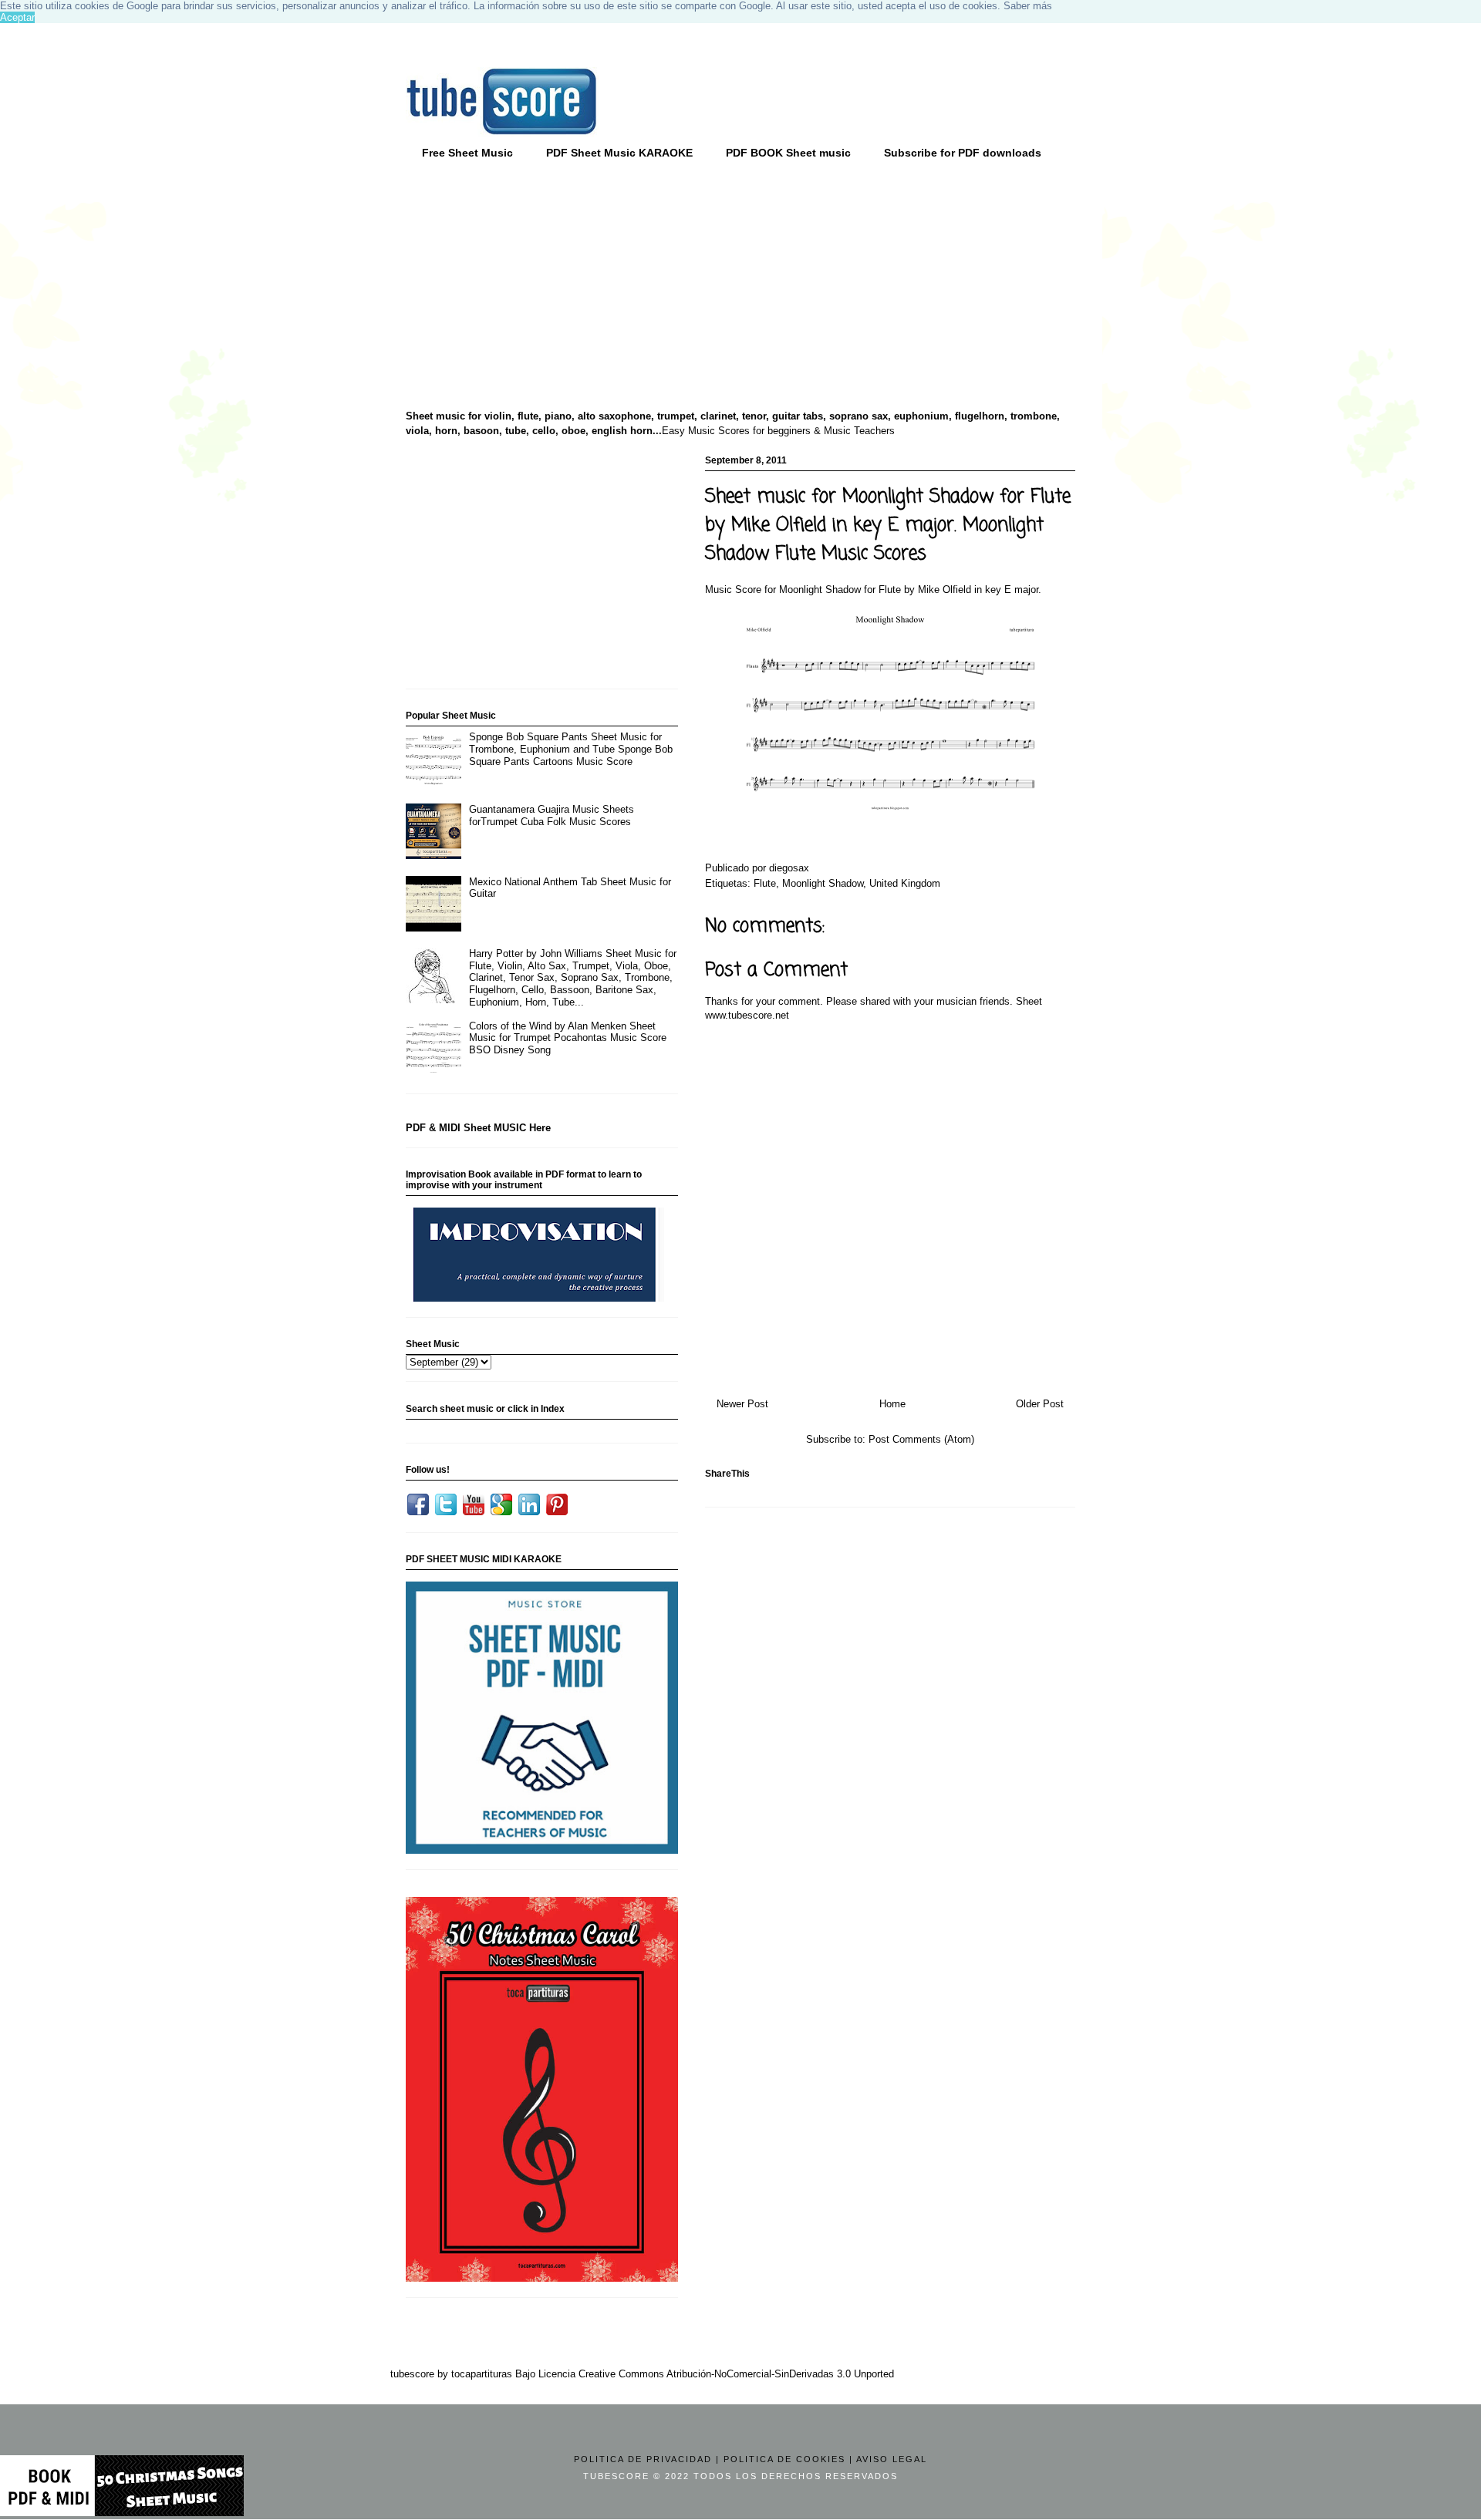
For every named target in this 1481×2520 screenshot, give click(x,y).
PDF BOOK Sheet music (788, 153)
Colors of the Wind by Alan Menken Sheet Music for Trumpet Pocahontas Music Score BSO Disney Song (568, 1038)
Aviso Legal (892, 2459)
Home (892, 1404)
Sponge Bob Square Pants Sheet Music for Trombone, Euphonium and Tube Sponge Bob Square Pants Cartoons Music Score (571, 749)
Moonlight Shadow (823, 883)
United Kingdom (905, 883)
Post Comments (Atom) (921, 1439)
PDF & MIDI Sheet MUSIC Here (478, 1128)
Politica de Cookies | (788, 2459)
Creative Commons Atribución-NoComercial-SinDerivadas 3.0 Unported (736, 2374)
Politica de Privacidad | (647, 2459)
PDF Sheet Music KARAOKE (619, 153)
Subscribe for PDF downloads (963, 153)
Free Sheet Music (467, 153)
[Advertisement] (525, 286)
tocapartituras (482, 2374)
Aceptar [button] (17, 17)
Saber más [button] (1028, 6)
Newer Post (742, 1404)
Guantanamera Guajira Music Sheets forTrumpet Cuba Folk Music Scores (552, 815)
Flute (765, 883)
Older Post (1040, 1404)
